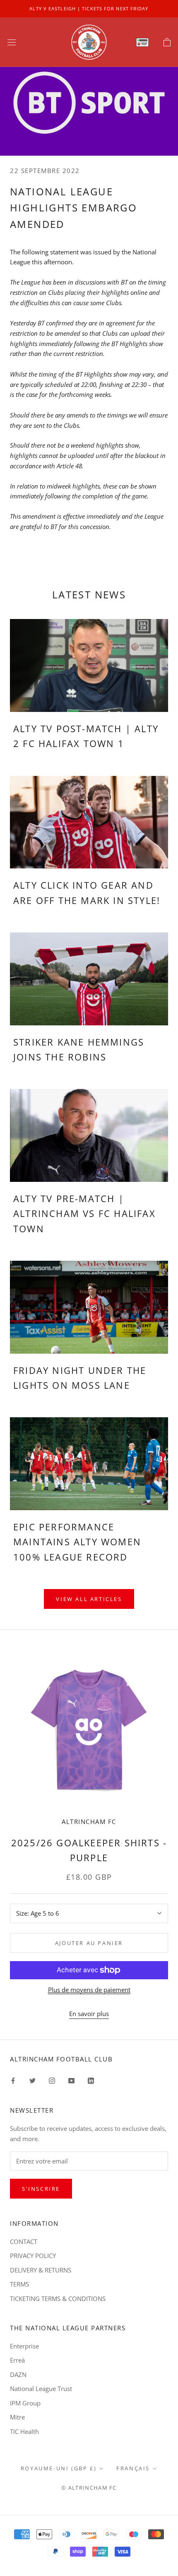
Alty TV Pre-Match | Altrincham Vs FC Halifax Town (84, 1213)
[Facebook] (13, 2080)
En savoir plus (89, 2014)
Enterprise (24, 2346)
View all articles (89, 1599)
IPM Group (25, 2403)
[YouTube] (71, 2080)
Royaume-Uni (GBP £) (59, 2468)
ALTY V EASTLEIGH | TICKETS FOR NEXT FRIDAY (89, 8)
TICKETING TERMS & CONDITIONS (58, 2298)
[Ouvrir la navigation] (12, 42)
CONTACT (24, 2242)
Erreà (17, 2360)
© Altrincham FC (89, 2488)
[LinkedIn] (91, 2080)
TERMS (19, 2284)
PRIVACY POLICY (33, 2256)
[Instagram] (52, 2080)
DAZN (18, 2374)
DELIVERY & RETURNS (41, 2270)
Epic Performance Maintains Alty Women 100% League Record (77, 1542)
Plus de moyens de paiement (89, 1990)
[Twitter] (32, 2080)
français (133, 2468)
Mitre (17, 2417)
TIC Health (24, 2431)
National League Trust (41, 2389)
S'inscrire (41, 2189)
